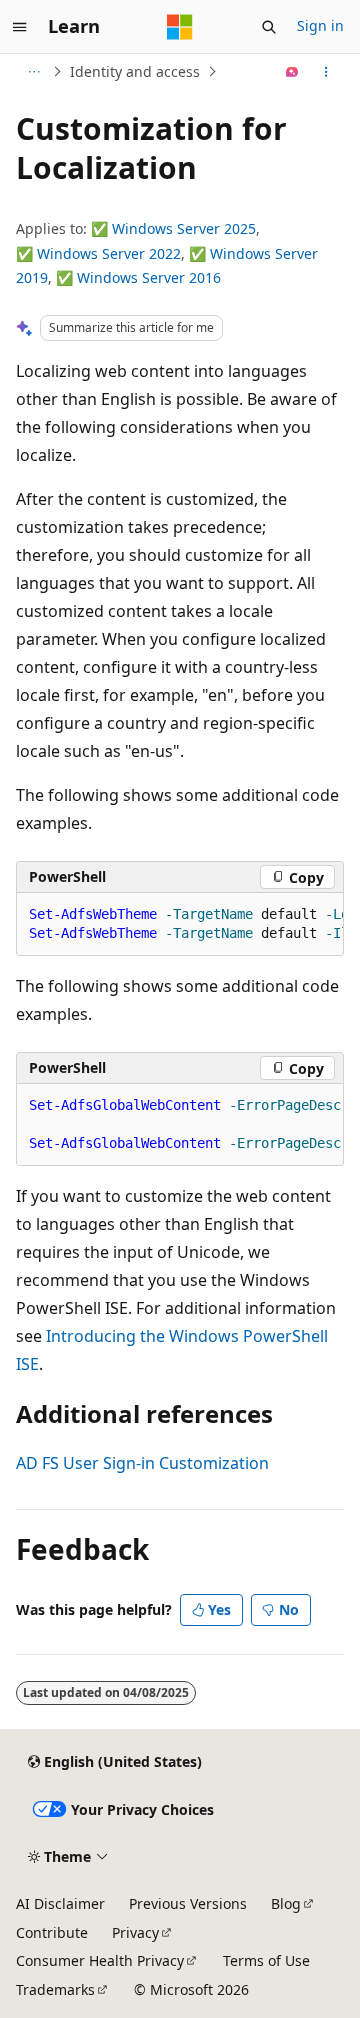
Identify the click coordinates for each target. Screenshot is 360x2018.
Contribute (52, 1932)
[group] (180, 924)
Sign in (320, 25)
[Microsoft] (180, 27)
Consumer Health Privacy (100, 1960)
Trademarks (55, 1989)
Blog (286, 1903)
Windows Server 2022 (109, 253)
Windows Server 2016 (149, 277)
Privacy (135, 1932)
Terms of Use (266, 1960)
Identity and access (135, 71)
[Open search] (269, 27)
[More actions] (326, 72)
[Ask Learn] (292, 72)
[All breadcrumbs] (33, 72)
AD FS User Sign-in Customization (142, 1463)
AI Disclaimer (60, 1903)
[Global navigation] (20, 27)
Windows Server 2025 (184, 228)
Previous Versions (188, 1903)
